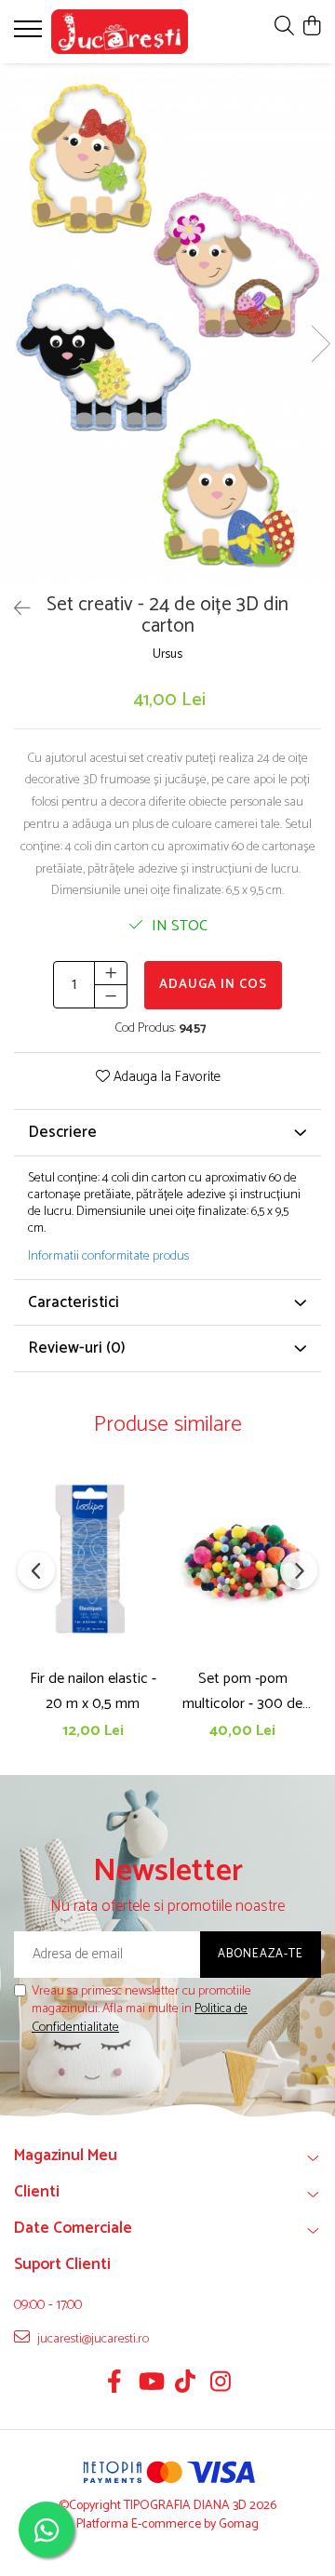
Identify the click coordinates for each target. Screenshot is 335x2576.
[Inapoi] (14, 610)
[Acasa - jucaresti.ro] (120, 32)
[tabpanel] (167, 324)
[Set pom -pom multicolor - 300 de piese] (242, 1558)
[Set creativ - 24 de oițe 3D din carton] (167, 324)
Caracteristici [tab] (74, 1302)
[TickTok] (186, 2384)
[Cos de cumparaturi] (311, 27)
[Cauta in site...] (284, 27)
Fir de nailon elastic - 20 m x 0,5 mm (93, 1691)
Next (320, 344)
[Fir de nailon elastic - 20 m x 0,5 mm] (93, 1558)
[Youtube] (150, 2384)
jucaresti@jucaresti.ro (92, 2339)
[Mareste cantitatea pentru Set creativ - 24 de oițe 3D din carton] (111, 973)
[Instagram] (221, 2384)
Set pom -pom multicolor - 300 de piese (242, 1691)
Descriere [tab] (62, 1132)
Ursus (167, 655)
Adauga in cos (213, 985)
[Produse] (30, 34)
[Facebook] (115, 2384)
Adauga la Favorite (165, 1078)
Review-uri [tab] (77, 1348)
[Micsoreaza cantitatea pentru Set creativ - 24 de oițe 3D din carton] (111, 996)
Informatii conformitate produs (108, 1257)
